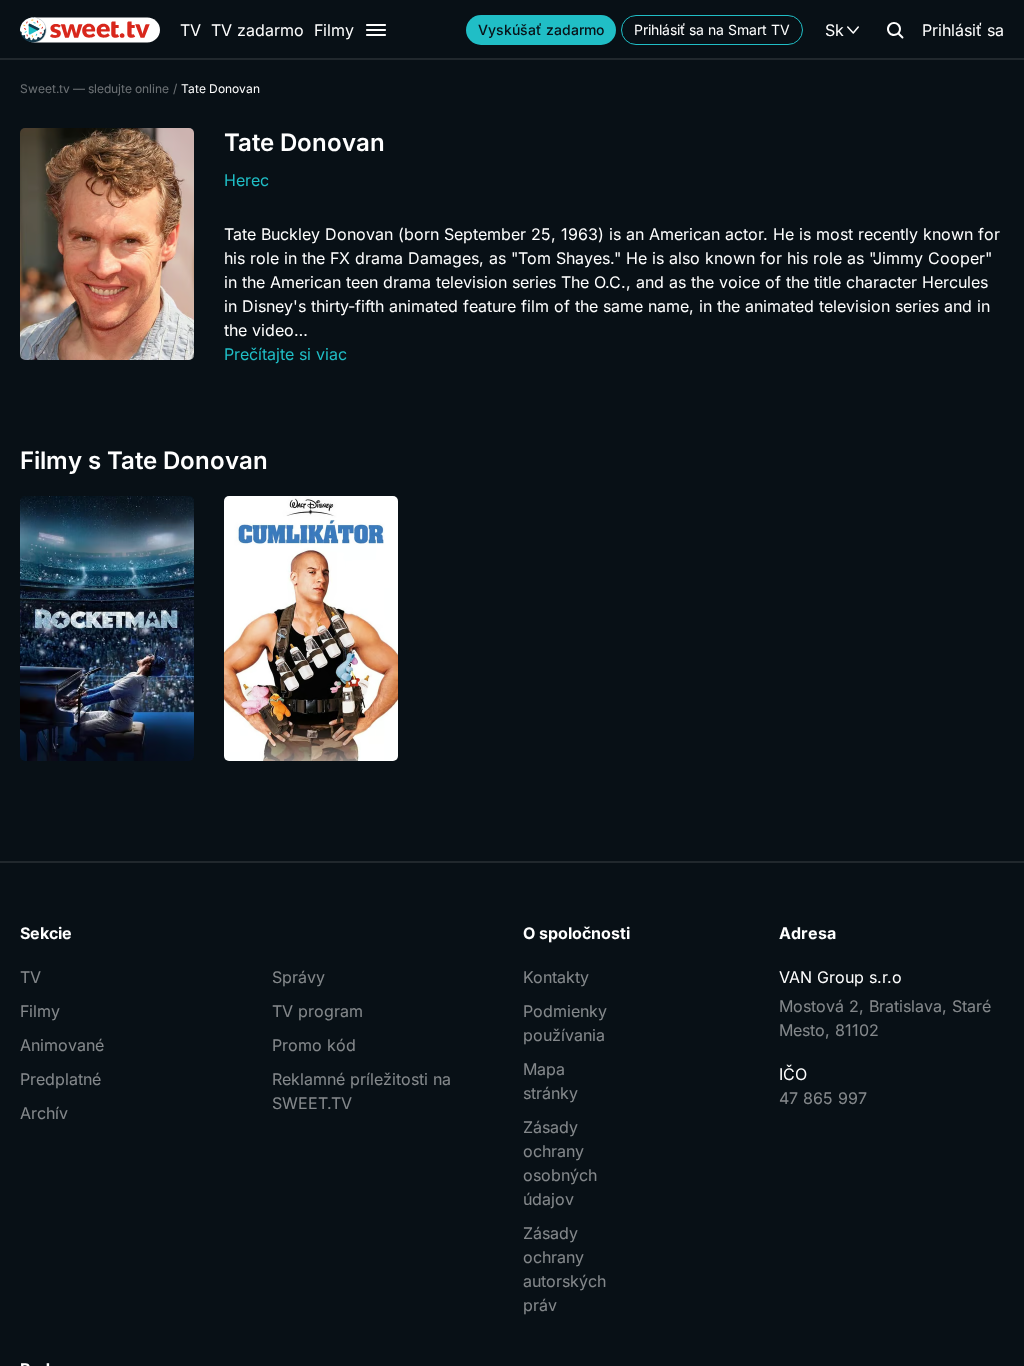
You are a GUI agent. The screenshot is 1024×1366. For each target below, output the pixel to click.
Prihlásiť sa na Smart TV (712, 29)
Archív (44, 1113)
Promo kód (314, 1045)
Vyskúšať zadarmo (541, 29)
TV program (317, 1011)
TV (190, 30)
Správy (298, 977)
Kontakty (556, 977)
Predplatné (60, 1079)
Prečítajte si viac (285, 354)
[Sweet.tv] (90, 30)
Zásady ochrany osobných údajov (560, 1163)
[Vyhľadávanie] (895, 30)
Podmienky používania (565, 1023)
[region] (512, 628)
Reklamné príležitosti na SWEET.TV (361, 1091)
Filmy (334, 30)
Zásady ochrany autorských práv (564, 1269)
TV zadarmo (257, 30)
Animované (62, 1045)
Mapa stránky (550, 1081)
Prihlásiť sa (963, 30)
